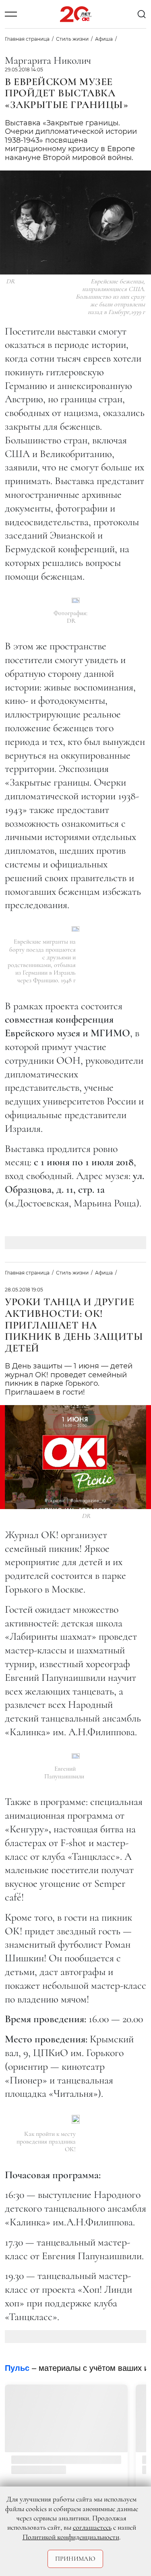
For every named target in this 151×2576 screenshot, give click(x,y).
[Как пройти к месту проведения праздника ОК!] (76, 2119)
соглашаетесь (92, 2527)
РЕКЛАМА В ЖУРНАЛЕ (110, 2393)
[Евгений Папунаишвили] (76, 1756)
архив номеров (95, 2466)
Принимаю (75, 2559)
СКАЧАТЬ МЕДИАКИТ (108, 2370)
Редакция (93, 2405)
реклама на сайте (107, 2382)
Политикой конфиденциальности (71, 2537)
